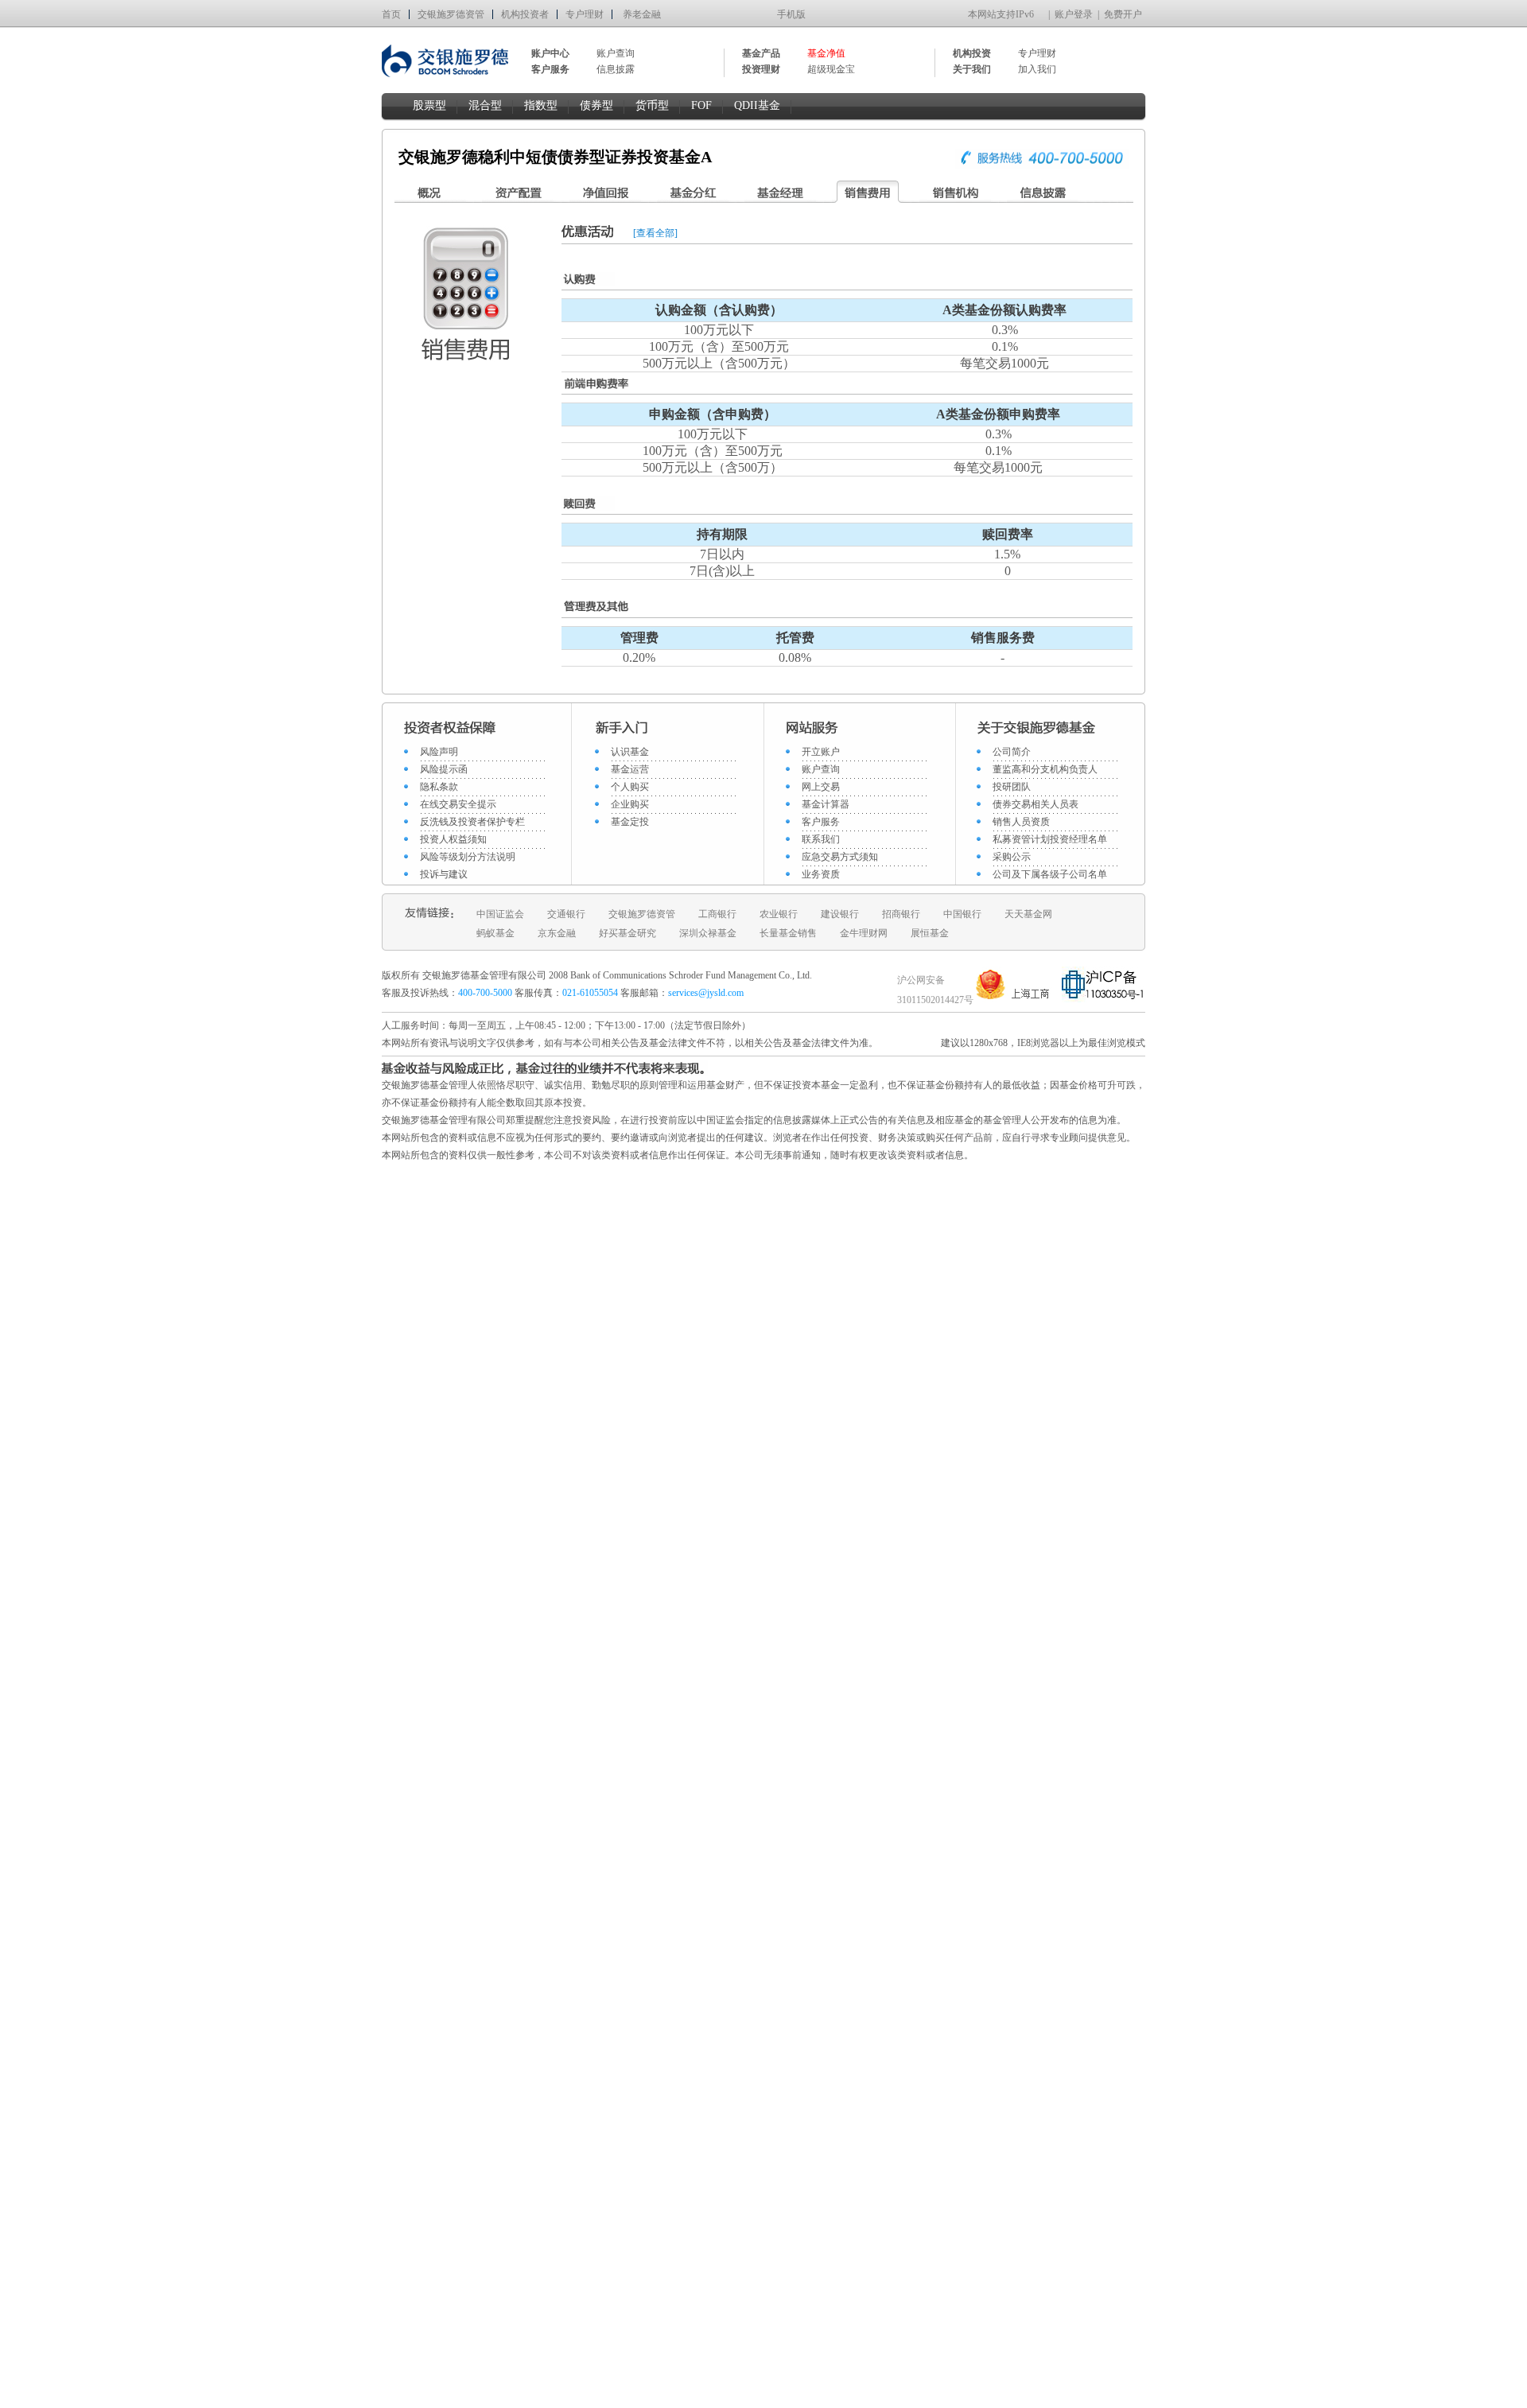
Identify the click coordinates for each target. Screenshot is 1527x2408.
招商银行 (901, 914)
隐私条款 (439, 787)
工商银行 (717, 914)
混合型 (485, 105)
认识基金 (630, 752)
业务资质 (821, 874)
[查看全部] (655, 233)
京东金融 (557, 933)
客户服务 (821, 822)
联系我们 (821, 839)
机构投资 (972, 53)
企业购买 (630, 804)
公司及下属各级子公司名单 (1050, 874)
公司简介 (1012, 752)
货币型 (652, 105)
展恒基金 (930, 933)
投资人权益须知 (453, 839)
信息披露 (616, 69)
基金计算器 (826, 804)
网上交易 (821, 787)
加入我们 (1037, 69)
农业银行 (779, 914)
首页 (391, 14)
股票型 (429, 105)
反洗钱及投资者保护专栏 (472, 822)
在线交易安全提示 (458, 804)
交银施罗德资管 (451, 14)
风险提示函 (444, 769)
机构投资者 (525, 14)
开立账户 (821, 752)
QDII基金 (757, 105)
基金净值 (826, 53)
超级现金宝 (831, 69)
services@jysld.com (707, 993)
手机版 (791, 14)
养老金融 (642, 14)
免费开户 (1123, 14)
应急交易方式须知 (840, 857)
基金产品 (761, 53)
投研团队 (1012, 787)
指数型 (541, 105)
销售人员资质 (1021, 822)
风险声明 (439, 752)
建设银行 (840, 914)
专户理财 (585, 14)
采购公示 (1012, 857)
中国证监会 (500, 914)
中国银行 (962, 914)
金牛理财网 (864, 933)
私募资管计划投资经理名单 (1050, 839)
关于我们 (972, 69)
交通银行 (566, 914)
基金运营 (630, 769)
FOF (701, 105)
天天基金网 (1028, 914)
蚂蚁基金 (495, 933)
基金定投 (630, 822)
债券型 (596, 105)
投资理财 (761, 69)
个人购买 (630, 787)
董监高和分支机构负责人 (1045, 769)
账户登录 (1074, 14)
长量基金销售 (788, 933)
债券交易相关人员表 (1035, 804)
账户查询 (616, 53)
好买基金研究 (628, 933)
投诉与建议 (444, 874)
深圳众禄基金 (708, 933)
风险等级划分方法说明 (468, 857)
